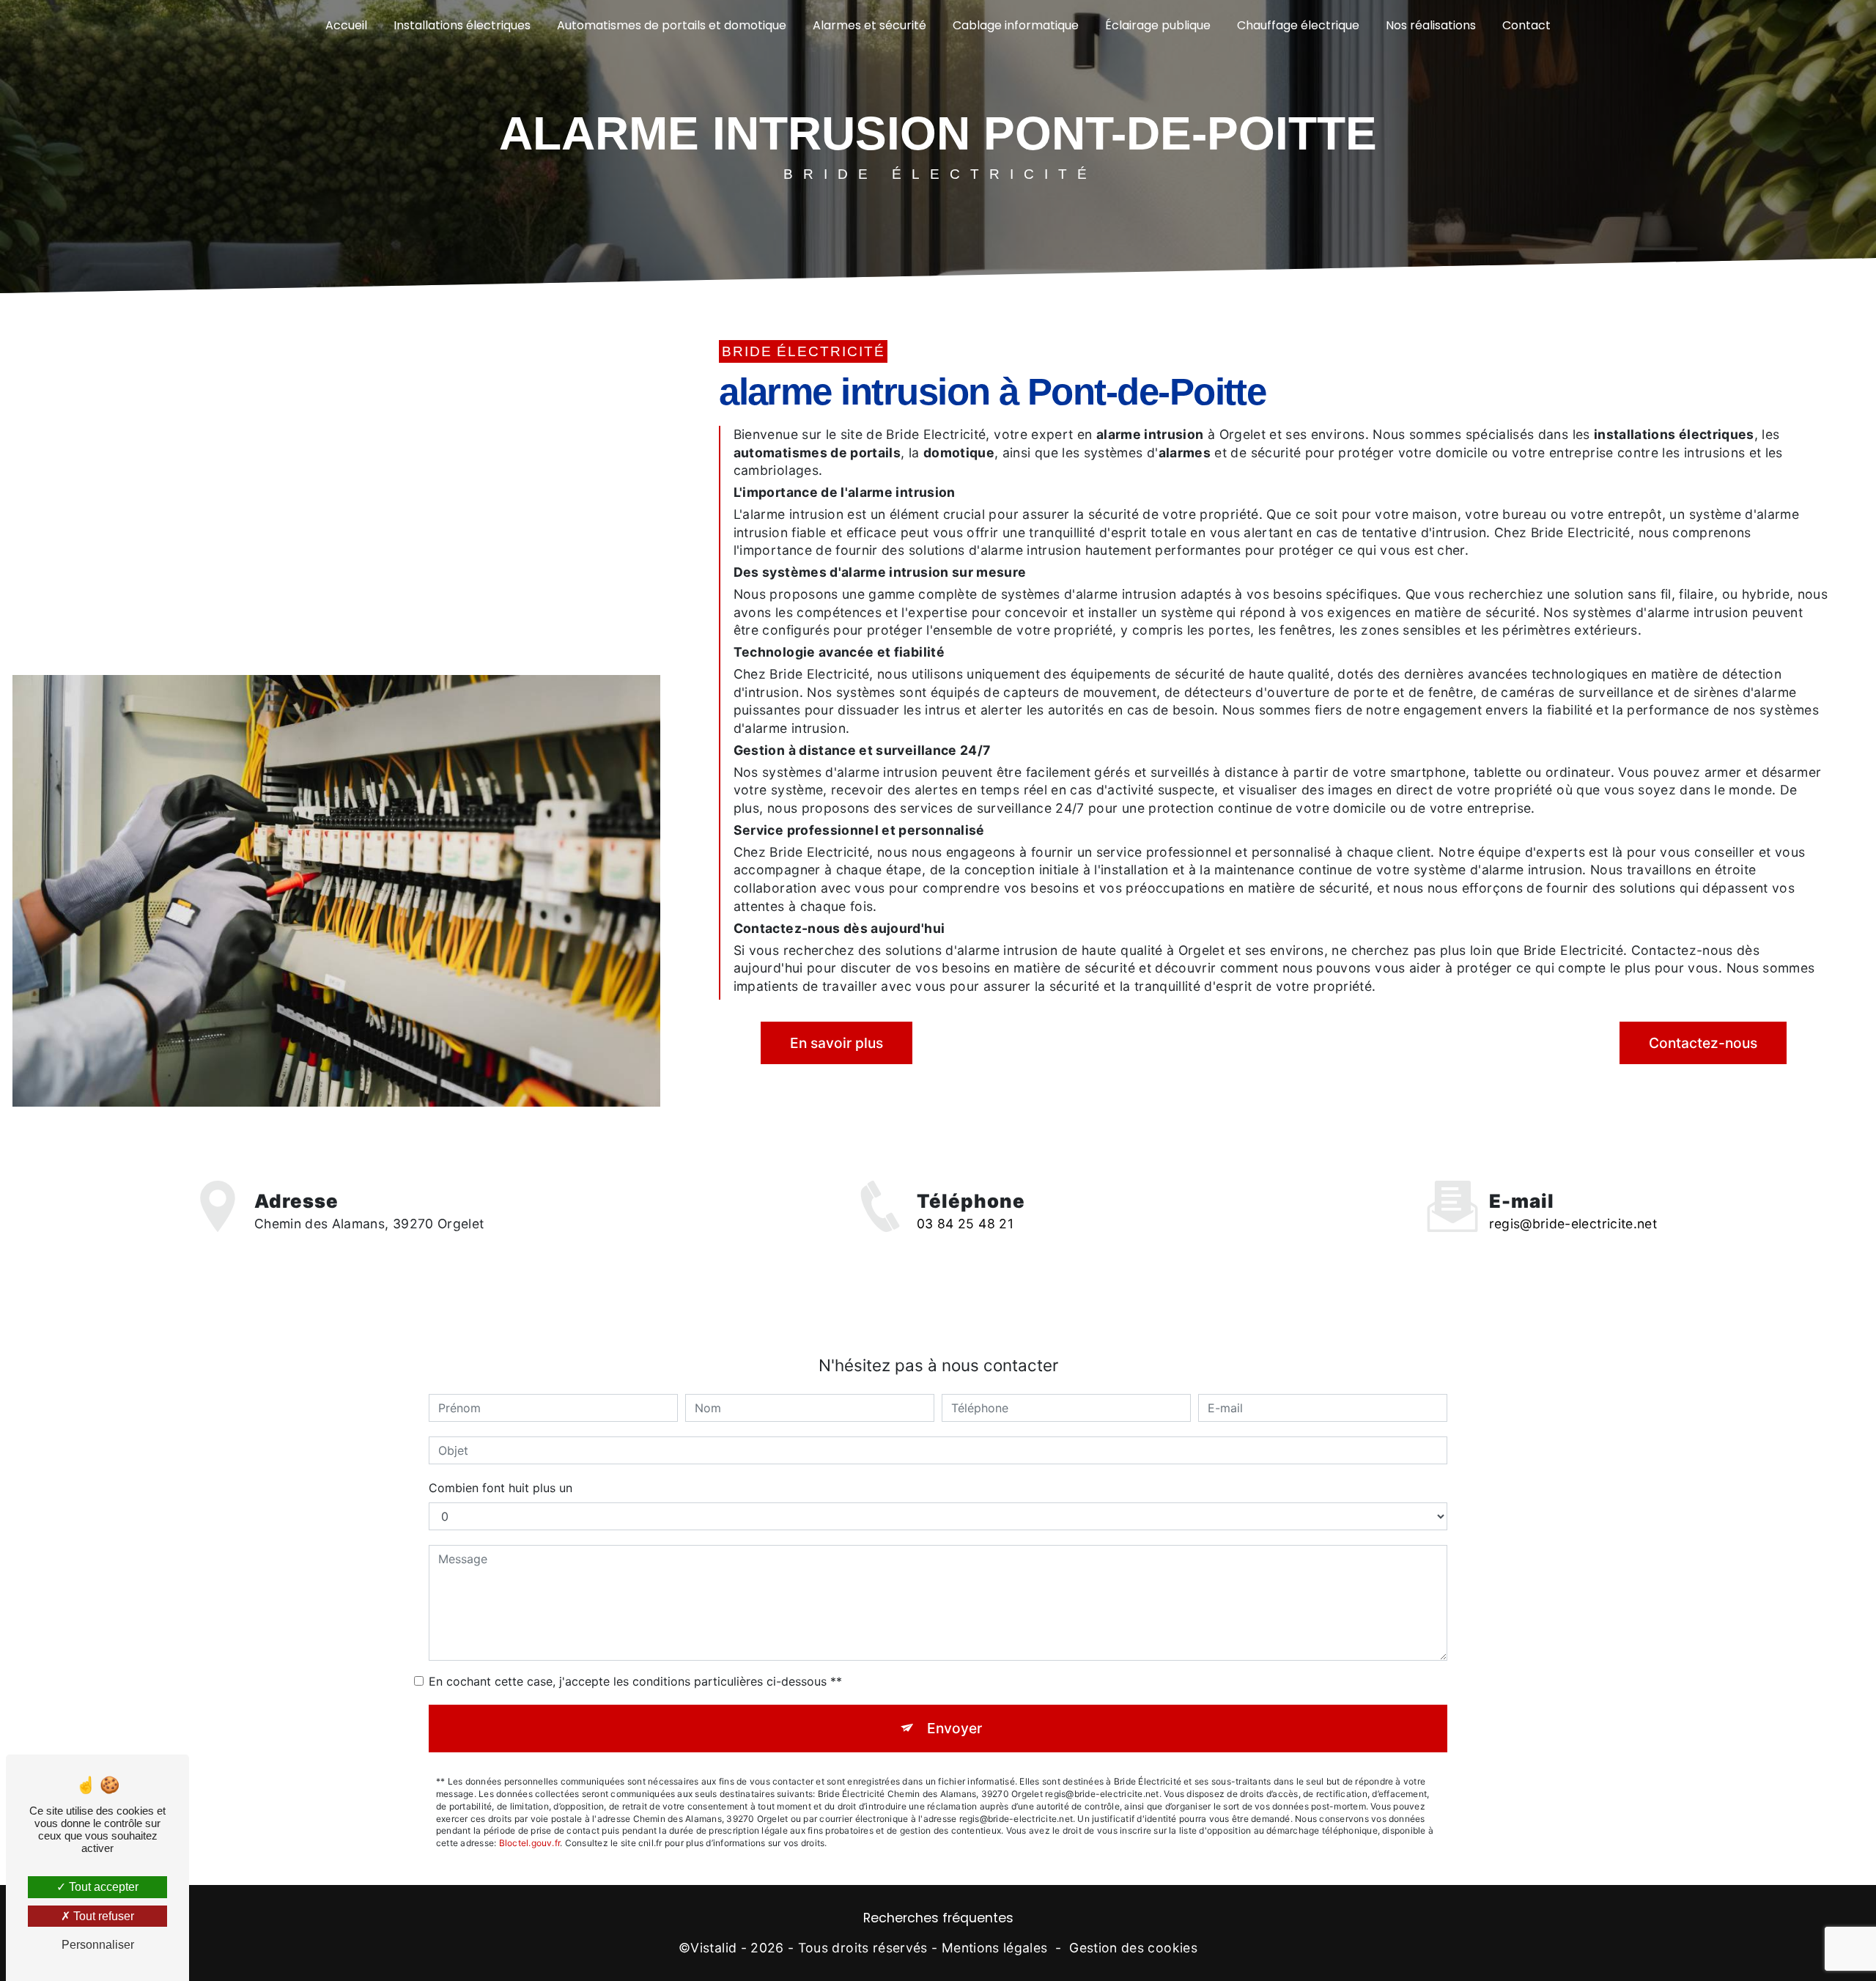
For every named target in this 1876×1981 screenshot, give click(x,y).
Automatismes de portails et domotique (672, 25)
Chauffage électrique (1298, 25)
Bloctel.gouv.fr (530, 1843)
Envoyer (954, 1728)
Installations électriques (462, 25)
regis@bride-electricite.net (1573, 1224)
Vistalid (713, 1948)
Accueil (346, 25)
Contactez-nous (1703, 1043)
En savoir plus (837, 1043)
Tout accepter (102, 1887)
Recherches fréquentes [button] (938, 1918)
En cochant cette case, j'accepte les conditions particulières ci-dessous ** (635, 1681)
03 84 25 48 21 (965, 1224)
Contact (1526, 25)
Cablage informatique (1016, 25)
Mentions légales (995, 1948)
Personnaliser (98, 1945)
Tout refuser (102, 1916)
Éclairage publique (1158, 25)
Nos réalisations (1431, 25)
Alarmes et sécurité (869, 25)
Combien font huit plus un (501, 1488)
